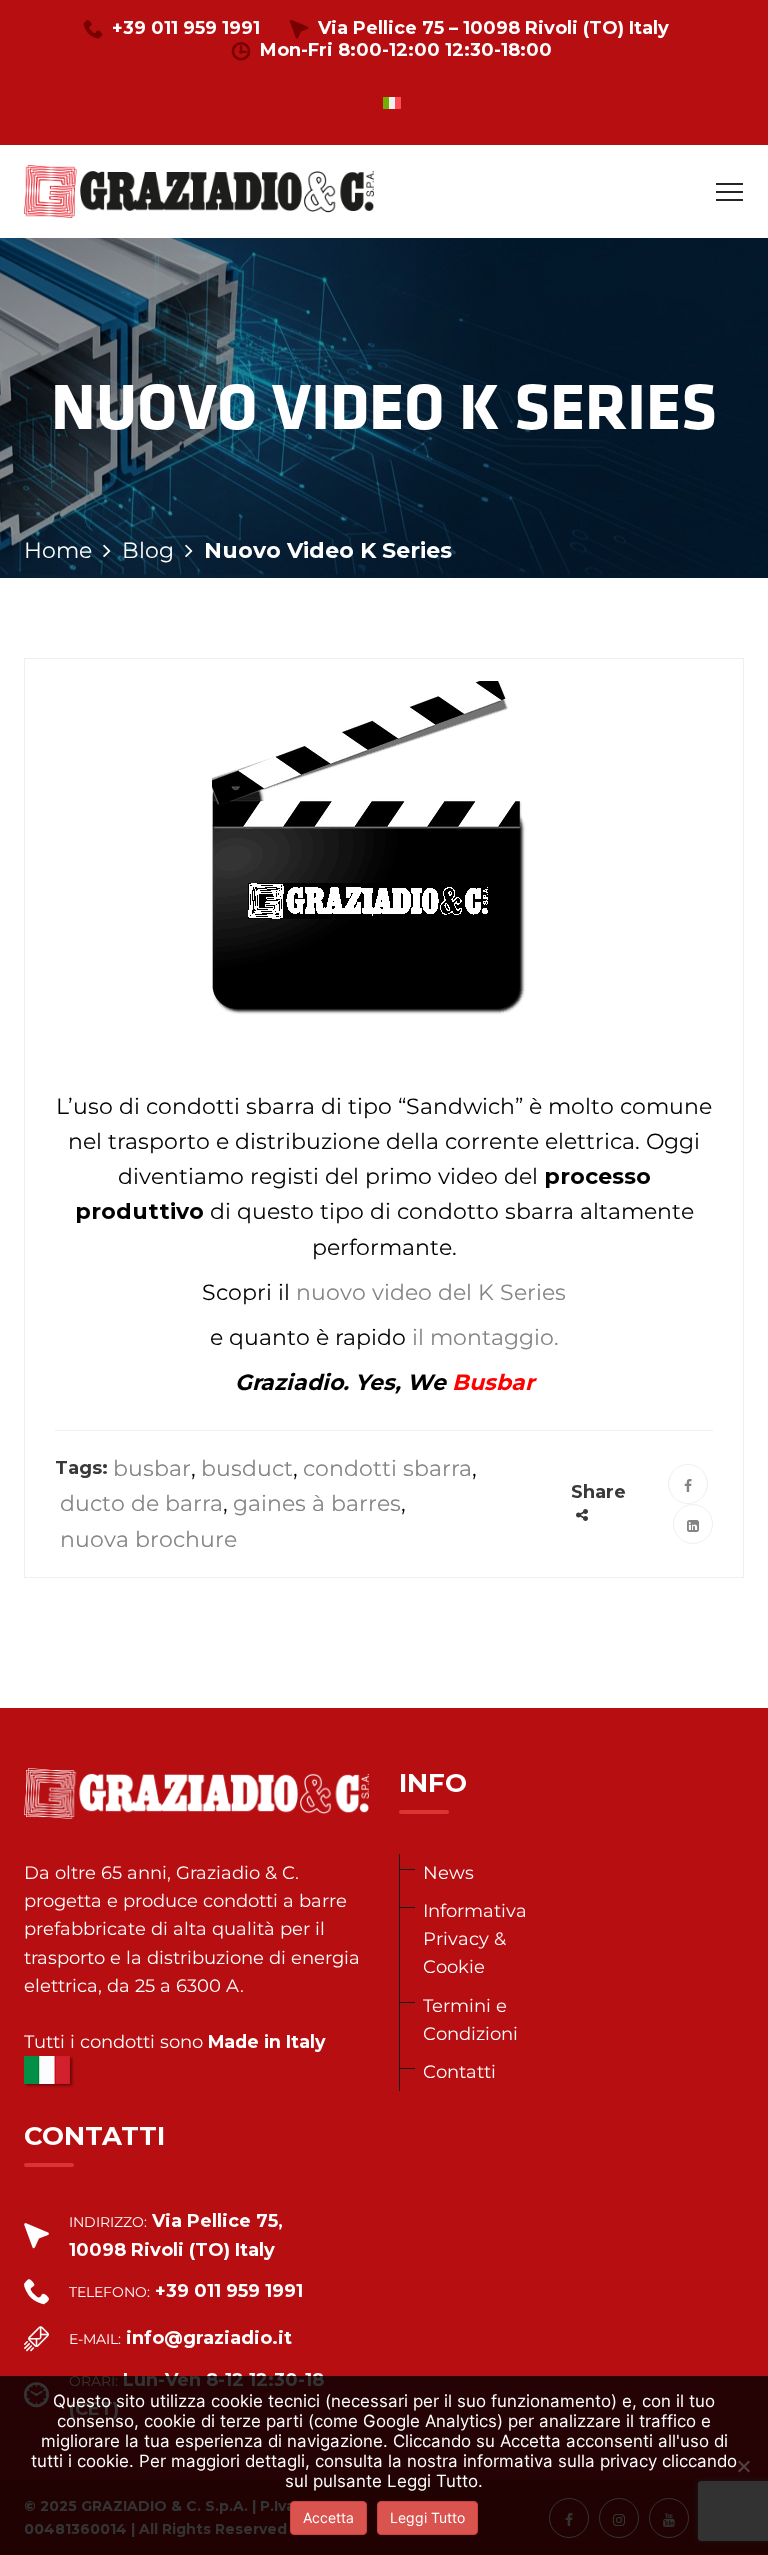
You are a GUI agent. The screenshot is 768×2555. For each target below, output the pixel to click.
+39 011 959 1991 (186, 28)
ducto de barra (141, 1503)
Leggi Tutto (427, 2517)
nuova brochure (148, 1539)
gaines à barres (317, 1503)
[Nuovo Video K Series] (688, 1484)
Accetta (328, 2517)
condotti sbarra (387, 1468)
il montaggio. (482, 1337)
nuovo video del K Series (431, 1292)
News (448, 1872)
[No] (743, 2466)
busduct (247, 1468)
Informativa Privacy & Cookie (475, 1938)
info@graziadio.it (209, 2338)
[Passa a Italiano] (392, 102)
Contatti (459, 2071)
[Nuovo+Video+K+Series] (693, 1524)
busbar (152, 1468)
